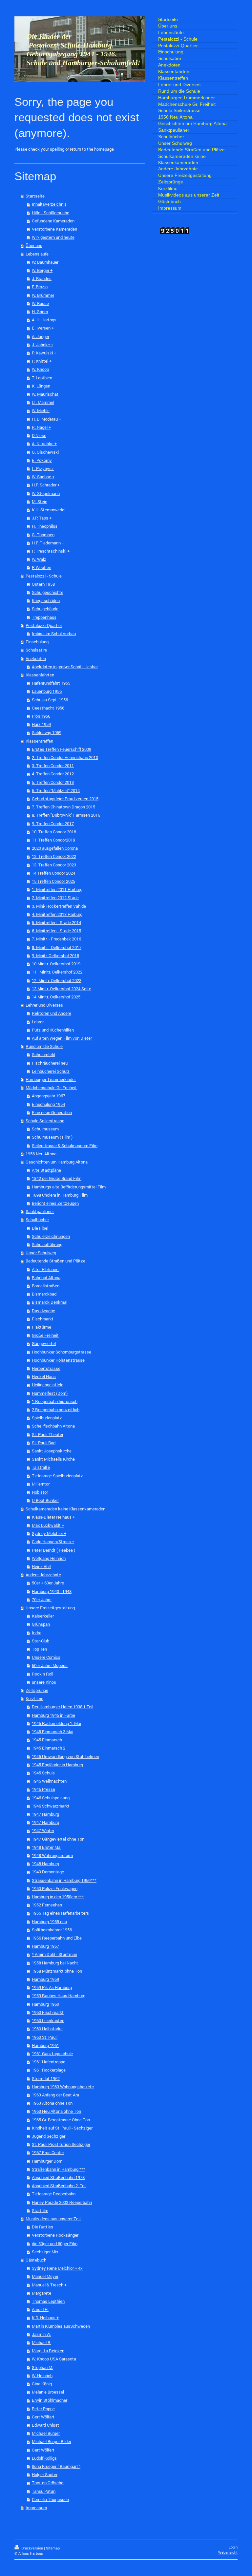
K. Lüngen (41, 386)
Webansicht (228, 2552)
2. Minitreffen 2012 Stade (55, 898)
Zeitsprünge (37, 1690)
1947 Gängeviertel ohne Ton (58, 1839)
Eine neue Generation (52, 1112)
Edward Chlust (45, 2425)
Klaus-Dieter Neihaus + (53, 1517)
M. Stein (40, 502)
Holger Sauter (45, 2474)
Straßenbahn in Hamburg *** (59, 2169)
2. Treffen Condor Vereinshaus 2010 (65, 757)
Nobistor (40, 1492)
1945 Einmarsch (47, 1740)
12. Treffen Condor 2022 (54, 856)
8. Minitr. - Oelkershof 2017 (57, 947)
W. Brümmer (43, 295)
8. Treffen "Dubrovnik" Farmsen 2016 (66, 815)
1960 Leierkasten (48, 2020)
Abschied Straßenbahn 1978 (58, 2177)
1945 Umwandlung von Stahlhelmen (65, 1756)
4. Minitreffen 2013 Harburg (57, 914)
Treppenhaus (44, 617)
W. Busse (40, 303)
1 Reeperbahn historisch (55, 1401)
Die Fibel (40, 1228)
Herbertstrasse (46, 1368)
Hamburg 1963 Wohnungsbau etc (63, 2087)
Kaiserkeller (43, 1616)
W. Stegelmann (46, 493)
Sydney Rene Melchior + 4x (57, 2268)
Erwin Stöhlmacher (50, 2400)
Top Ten (39, 1649)
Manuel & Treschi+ (49, 2285)
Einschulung (37, 642)
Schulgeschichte (48, 592)
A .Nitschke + (44, 444)
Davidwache (43, 1311)
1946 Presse (43, 1789)
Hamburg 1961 (45, 2045)
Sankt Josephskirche (52, 1451)
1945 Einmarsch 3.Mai (52, 1732)
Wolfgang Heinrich (49, 1558)
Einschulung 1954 (48, 1104)
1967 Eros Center (48, 2152)
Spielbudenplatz (47, 1418)
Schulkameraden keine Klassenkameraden (65, 1509)
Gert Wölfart (43, 2417)
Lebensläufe (37, 254)
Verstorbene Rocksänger (55, 2235)
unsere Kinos (44, 1682)
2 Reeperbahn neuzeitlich (56, 1410)
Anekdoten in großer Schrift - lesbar (65, 667)
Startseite (35, 196)
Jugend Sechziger (49, 2136)
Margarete (42, 2293)
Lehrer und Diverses (44, 1005)
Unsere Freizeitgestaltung (50, 1608)
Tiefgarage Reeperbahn (54, 2194)
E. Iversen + (43, 328)
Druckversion (32, 2548)
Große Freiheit (45, 1335)
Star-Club (41, 1641)
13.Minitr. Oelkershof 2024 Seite (62, 989)
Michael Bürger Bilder (52, 2441)
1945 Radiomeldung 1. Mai (56, 1723)
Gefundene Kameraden (53, 221)
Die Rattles (42, 2227)
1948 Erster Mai (47, 1847)
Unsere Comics (46, 1657)
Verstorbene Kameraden (54, 229)
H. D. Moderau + (46, 419)
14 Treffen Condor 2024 (53, 873)
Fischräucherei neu (50, 1063)
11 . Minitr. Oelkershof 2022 (57, 972)
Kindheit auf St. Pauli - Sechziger (62, 2128)
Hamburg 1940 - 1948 (52, 1591)
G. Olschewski (45, 452)
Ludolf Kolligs (44, 2458)
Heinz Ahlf (41, 1566)
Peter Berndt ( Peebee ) (53, 1550)
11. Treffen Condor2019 (53, 840)
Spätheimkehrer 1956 (52, 1930)
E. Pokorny (42, 460)
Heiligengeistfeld (48, 1385)
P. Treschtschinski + (51, 551)
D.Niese (39, 435)
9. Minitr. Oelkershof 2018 (55, 956)
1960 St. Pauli (45, 2037)
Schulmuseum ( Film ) (52, 1137)
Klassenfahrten (40, 675)
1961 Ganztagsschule (52, 2054)
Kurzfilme (34, 1698)
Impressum (36, 2508)
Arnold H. (40, 2309)
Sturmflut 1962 (46, 2078)
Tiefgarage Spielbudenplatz (57, 1476)
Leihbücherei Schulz (51, 1071)
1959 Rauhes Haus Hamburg (59, 1996)
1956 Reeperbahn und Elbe (57, 1938)
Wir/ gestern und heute (53, 237)
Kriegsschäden (46, 600)
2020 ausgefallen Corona (55, 848)
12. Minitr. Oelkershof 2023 (57, 980)
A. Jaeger (41, 336)
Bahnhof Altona (46, 1278)
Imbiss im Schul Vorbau (54, 634)
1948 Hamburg (45, 1864)
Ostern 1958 (43, 584)
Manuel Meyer (45, 2276)
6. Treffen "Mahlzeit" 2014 (56, 790)
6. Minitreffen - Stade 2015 (56, 931)
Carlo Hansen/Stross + (53, 1542)
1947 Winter (43, 1830)
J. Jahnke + (42, 345)
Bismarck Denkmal (50, 1302)
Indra (37, 1633)
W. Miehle (41, 410)
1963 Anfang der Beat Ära (55, 2095)
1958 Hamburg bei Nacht (55, 1963)
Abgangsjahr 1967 (49, 1096)
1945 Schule (43, 1773)
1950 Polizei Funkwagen (55, 1888)
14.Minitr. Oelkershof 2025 (56, 997)
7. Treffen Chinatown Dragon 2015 (63, 807)
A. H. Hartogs (44, 320)
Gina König (42, 2384)
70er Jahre (42, 1600)
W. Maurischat (45, 394)
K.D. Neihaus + (45, 2318)
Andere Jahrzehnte (43, 1575)
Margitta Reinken (48, 2351)
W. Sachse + (43, 477)
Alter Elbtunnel (46, 1269)
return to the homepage (92, 149)
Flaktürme (42, 1327)
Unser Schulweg (41, 1253)
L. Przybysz (43, 468)
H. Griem (40, 312)
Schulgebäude (45, 609)
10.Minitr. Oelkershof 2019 (56, 964)
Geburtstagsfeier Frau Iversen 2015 (65, 799)
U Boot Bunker (45, 1500)
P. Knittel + (42, 361)
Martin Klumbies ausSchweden (61, 2326)
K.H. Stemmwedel (49, 510)
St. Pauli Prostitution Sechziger (61, 2144)
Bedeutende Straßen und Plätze (55, 1261)
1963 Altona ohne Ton (52, 2103)
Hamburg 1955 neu (49, 1922)
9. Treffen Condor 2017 (53, 824)
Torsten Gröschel (48, 2483)
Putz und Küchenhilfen (53, 1030)
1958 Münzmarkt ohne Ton (57, 1971)
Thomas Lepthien (48, 2301)
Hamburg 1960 (45, 2004)
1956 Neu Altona (41, 1154)
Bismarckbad (44, 1294)
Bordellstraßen (46, 1286)
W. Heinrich (42, 2376)
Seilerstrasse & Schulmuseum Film (65, 1146)
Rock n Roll (42, 1674)
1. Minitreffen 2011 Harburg (57, 889)
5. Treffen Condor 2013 (53, 782)
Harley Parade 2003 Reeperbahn (62, 2202)
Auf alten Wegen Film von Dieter (62, 1038)
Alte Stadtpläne (46, 1170)
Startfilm (40, 2210)
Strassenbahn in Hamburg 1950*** (64, 1880)
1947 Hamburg (45, 1814)
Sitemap (53, 2548)
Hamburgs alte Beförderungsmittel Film (69, 1187)
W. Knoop (40, 369)
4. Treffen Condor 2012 (53, 774)
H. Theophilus (45, 526)
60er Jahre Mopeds (50, 1665)
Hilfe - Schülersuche (51, 213)
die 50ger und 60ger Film (55, 2244)
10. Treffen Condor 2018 (54, 832)
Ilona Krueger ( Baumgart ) (56, 2466)
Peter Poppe (43, 2409)
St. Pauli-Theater (48, 1434)
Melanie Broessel (48, 2392)
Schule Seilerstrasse (45, 1121)
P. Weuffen (42, 567)
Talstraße (41, 1467)
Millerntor (41, 1484)
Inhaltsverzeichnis (49, 204)
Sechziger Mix (45, 2252)
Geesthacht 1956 (48, 708)
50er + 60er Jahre (48, 1583)
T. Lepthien (42, 378)
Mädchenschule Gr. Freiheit (51, 1088)
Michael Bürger (46, 2433)
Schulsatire (36, 650)
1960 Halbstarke (47, 2029)
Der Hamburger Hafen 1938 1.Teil (63, 1707)
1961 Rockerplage (49, 2070)
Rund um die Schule (44, 1046)
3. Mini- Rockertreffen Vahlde (59, 906)
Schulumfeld (43, 1054)
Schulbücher (37, 1220)
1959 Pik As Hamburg (52, 1987)
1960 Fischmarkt (48, 2012)
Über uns (34, 245)
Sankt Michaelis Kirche (53, 1459)
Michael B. (42, 2342)
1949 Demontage (48, 1872)
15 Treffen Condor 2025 (53, 881)
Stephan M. (42, 2367)
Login (233, 2547)
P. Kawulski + (44, 353)
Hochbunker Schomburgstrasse (62, 1352)
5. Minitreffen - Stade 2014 (56, 922)
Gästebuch (36, 2260)
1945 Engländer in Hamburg (57, 1765)
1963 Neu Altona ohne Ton (56, 2111)
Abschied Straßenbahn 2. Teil (59, 2186)
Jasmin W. (41, 2334)
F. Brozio (40, 287)
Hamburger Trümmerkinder (51, 1079)
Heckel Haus (44, 1376)
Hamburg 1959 (45, 1979)
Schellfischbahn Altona (53, 1426)
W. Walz (39, 559)
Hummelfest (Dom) (50, 1393)
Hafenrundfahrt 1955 (51, 683)
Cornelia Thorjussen (50, 2499)
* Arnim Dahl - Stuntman (54, 1954)
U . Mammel (43, 402)
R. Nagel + (41, 427)
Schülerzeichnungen (51, 1236)
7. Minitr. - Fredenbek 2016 (56, 939)
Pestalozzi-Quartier (44, 625)
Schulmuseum (45, 1129)
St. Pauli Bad (44, 1443)
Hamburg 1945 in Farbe (53, 1715)
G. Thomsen (43, 535)
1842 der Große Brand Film (57, 1178)
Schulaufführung (47, 1244)
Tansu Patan (44, 2491)
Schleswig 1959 (47, 732)
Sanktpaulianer (40, 1211)
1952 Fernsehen (47, 1905)
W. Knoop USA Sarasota (54, 2359)
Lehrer (38, 1022)
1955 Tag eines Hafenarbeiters (60, 1913)
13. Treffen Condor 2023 (54, 865)
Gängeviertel (44, 1343)
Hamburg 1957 (45, 1946)
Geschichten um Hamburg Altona (57, 1162)
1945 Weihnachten (49, 1781)
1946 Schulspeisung (51, 1798)
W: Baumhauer (45, 262)
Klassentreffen (39, 741)
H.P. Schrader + (46, 485)
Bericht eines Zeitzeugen (55, 1203)
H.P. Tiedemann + (48, 543)
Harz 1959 (41, 724)
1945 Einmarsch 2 (49, 1748)
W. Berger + (42, 270)
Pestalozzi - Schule (44, 576)
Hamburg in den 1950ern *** (58, 1897)
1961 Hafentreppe (49, 2062)
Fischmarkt (43, 1319)
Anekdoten (36, 658)
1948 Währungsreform (52, 1855)
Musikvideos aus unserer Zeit (53, 2219)
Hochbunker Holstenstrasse (58, 1360)
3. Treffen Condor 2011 (53, 766)
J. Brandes (42, 278)
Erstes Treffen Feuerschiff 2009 (62, 749)
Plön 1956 (41, 716)
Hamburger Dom (47, 2161)
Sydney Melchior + (49, 1533)
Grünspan (41, 1624)
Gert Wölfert (43, 2450)
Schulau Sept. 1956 (50, 700)
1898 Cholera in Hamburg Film (60, 1195)
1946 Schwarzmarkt (51, 1806)
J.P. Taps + (42, 518)
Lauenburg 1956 (47, 691)
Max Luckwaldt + (48, 1525)
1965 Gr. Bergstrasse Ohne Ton (61, 2120)
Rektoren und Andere (52, 1013)
